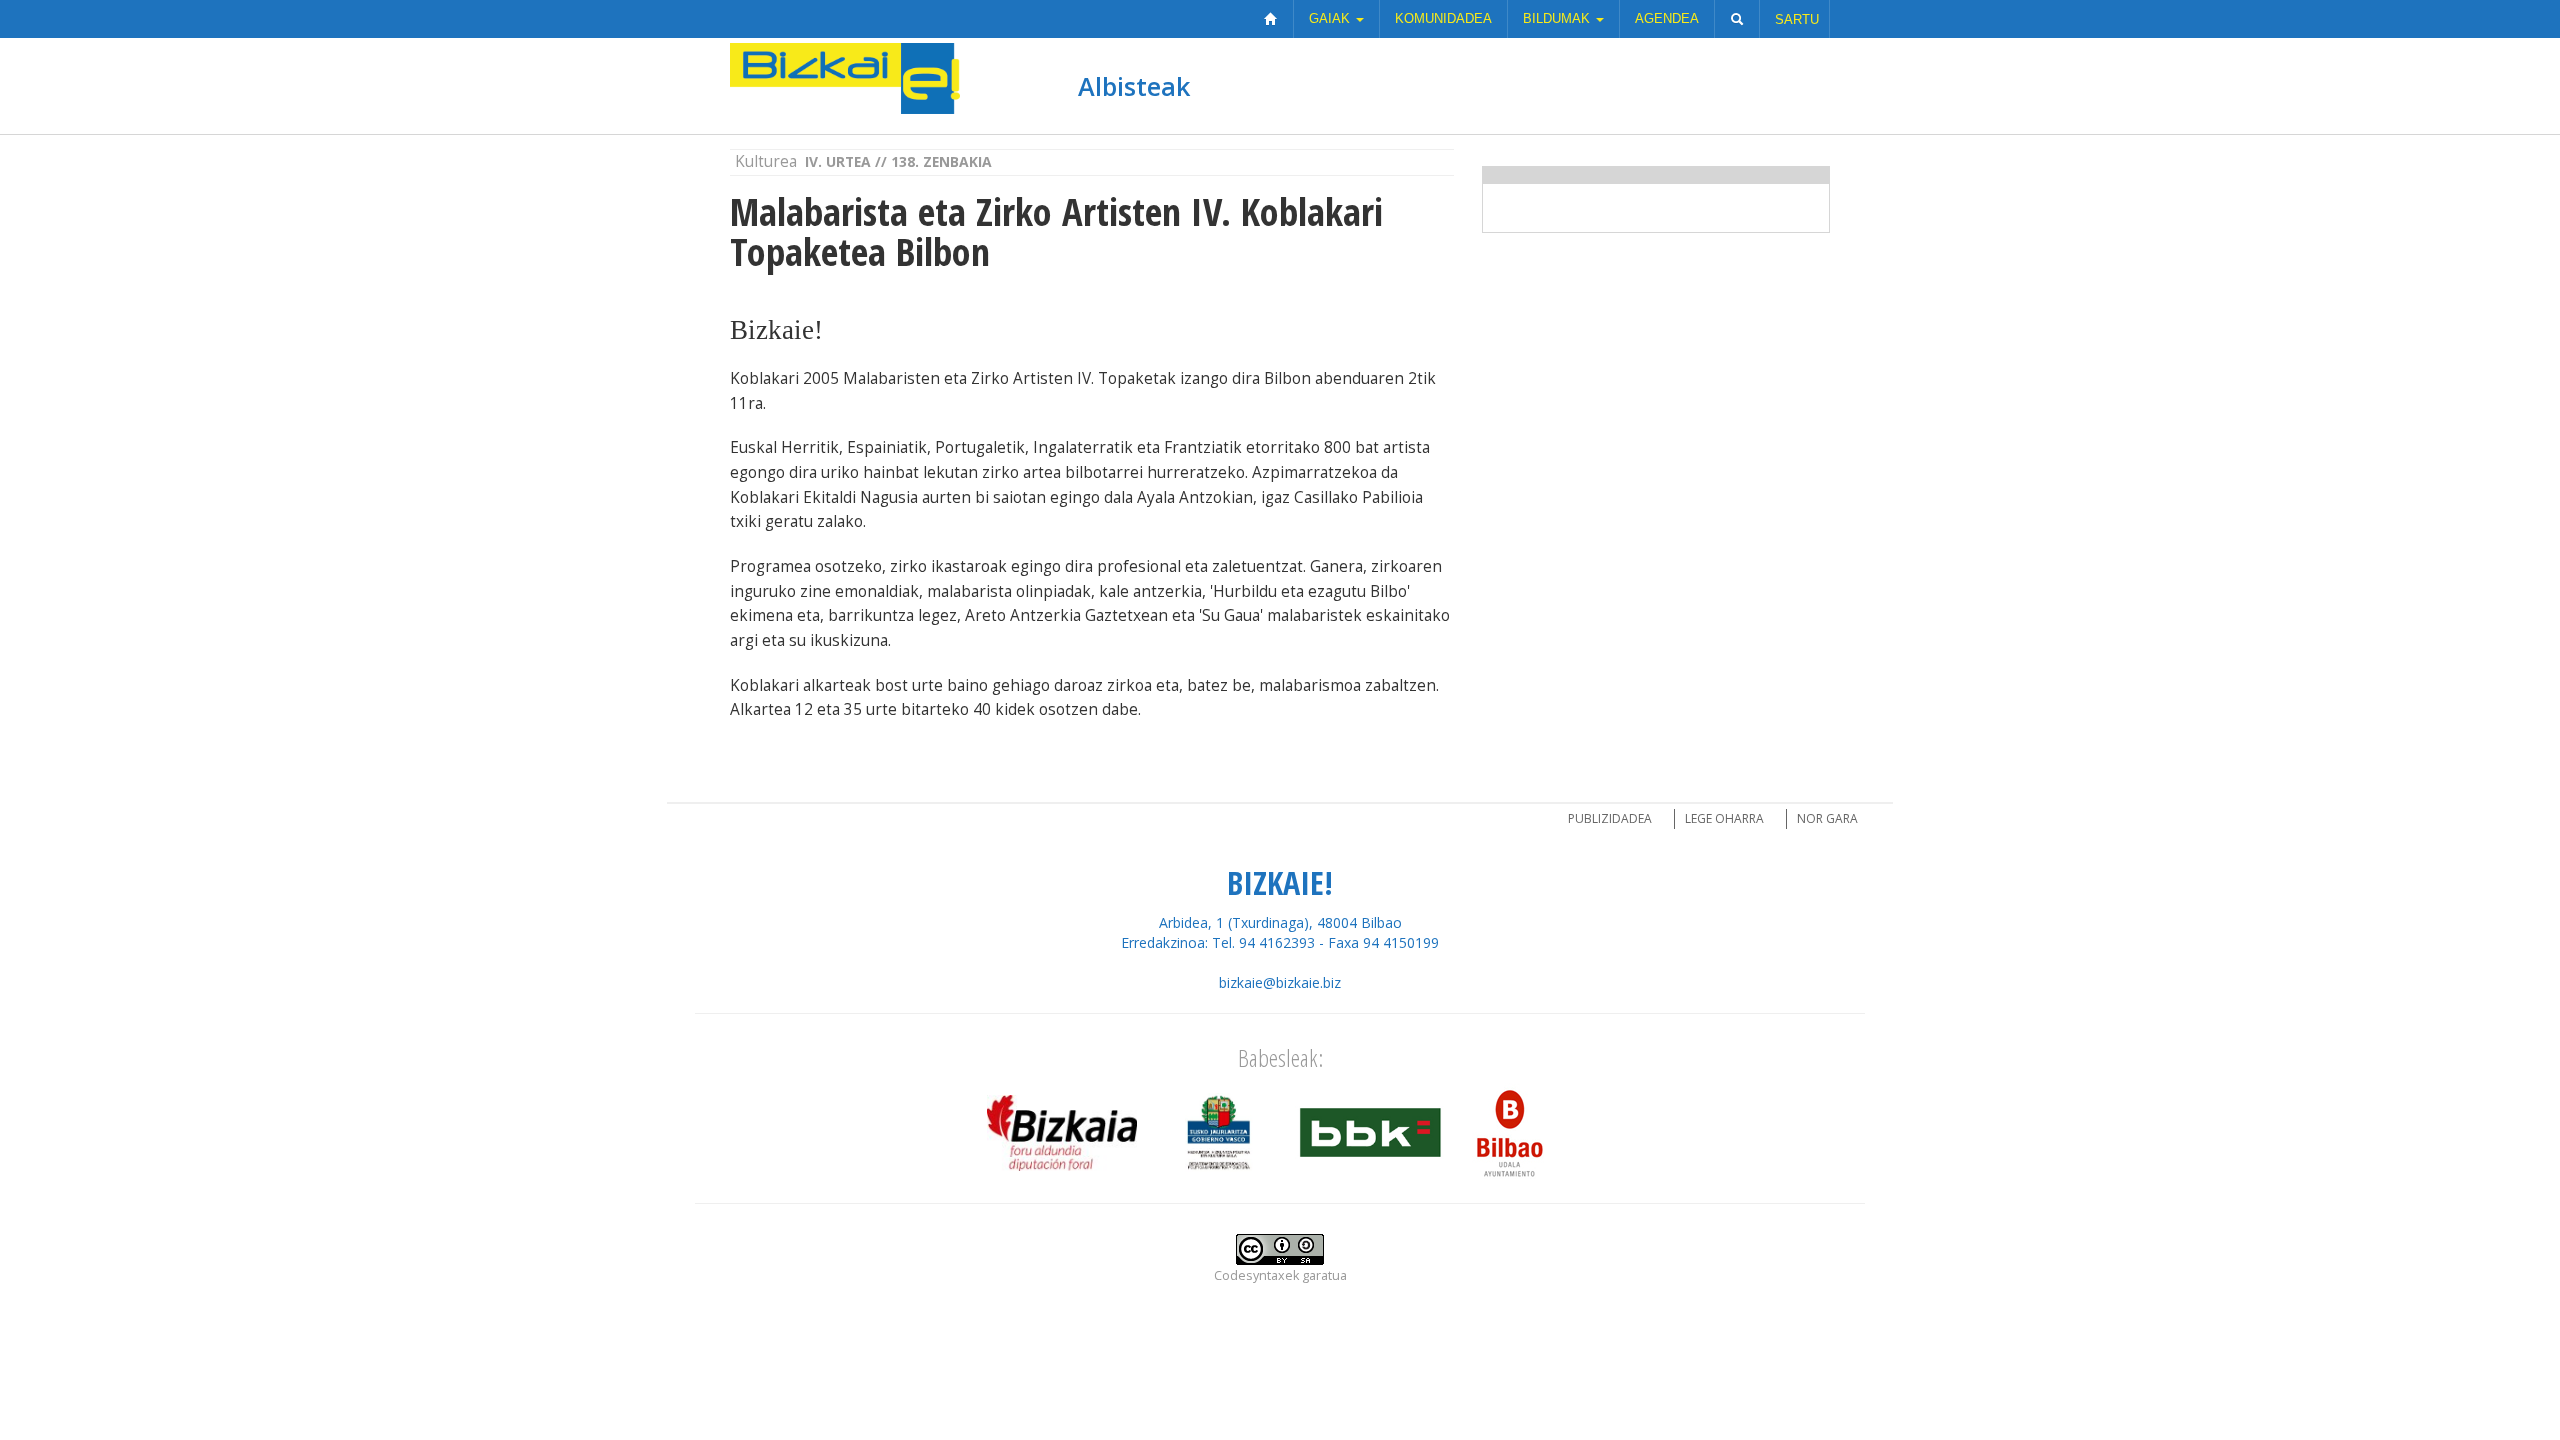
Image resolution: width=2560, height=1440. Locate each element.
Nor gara (1827, 818)
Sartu (1797, 19)
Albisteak (1134, 86)
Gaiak (1331, 18)
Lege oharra (1724, 818)
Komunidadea (1443, 18)
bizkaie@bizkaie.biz (1280, 982)
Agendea (1667, 18)
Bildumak (1558, 18)
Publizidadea (1610, 818)
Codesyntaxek (1256, 1275)
